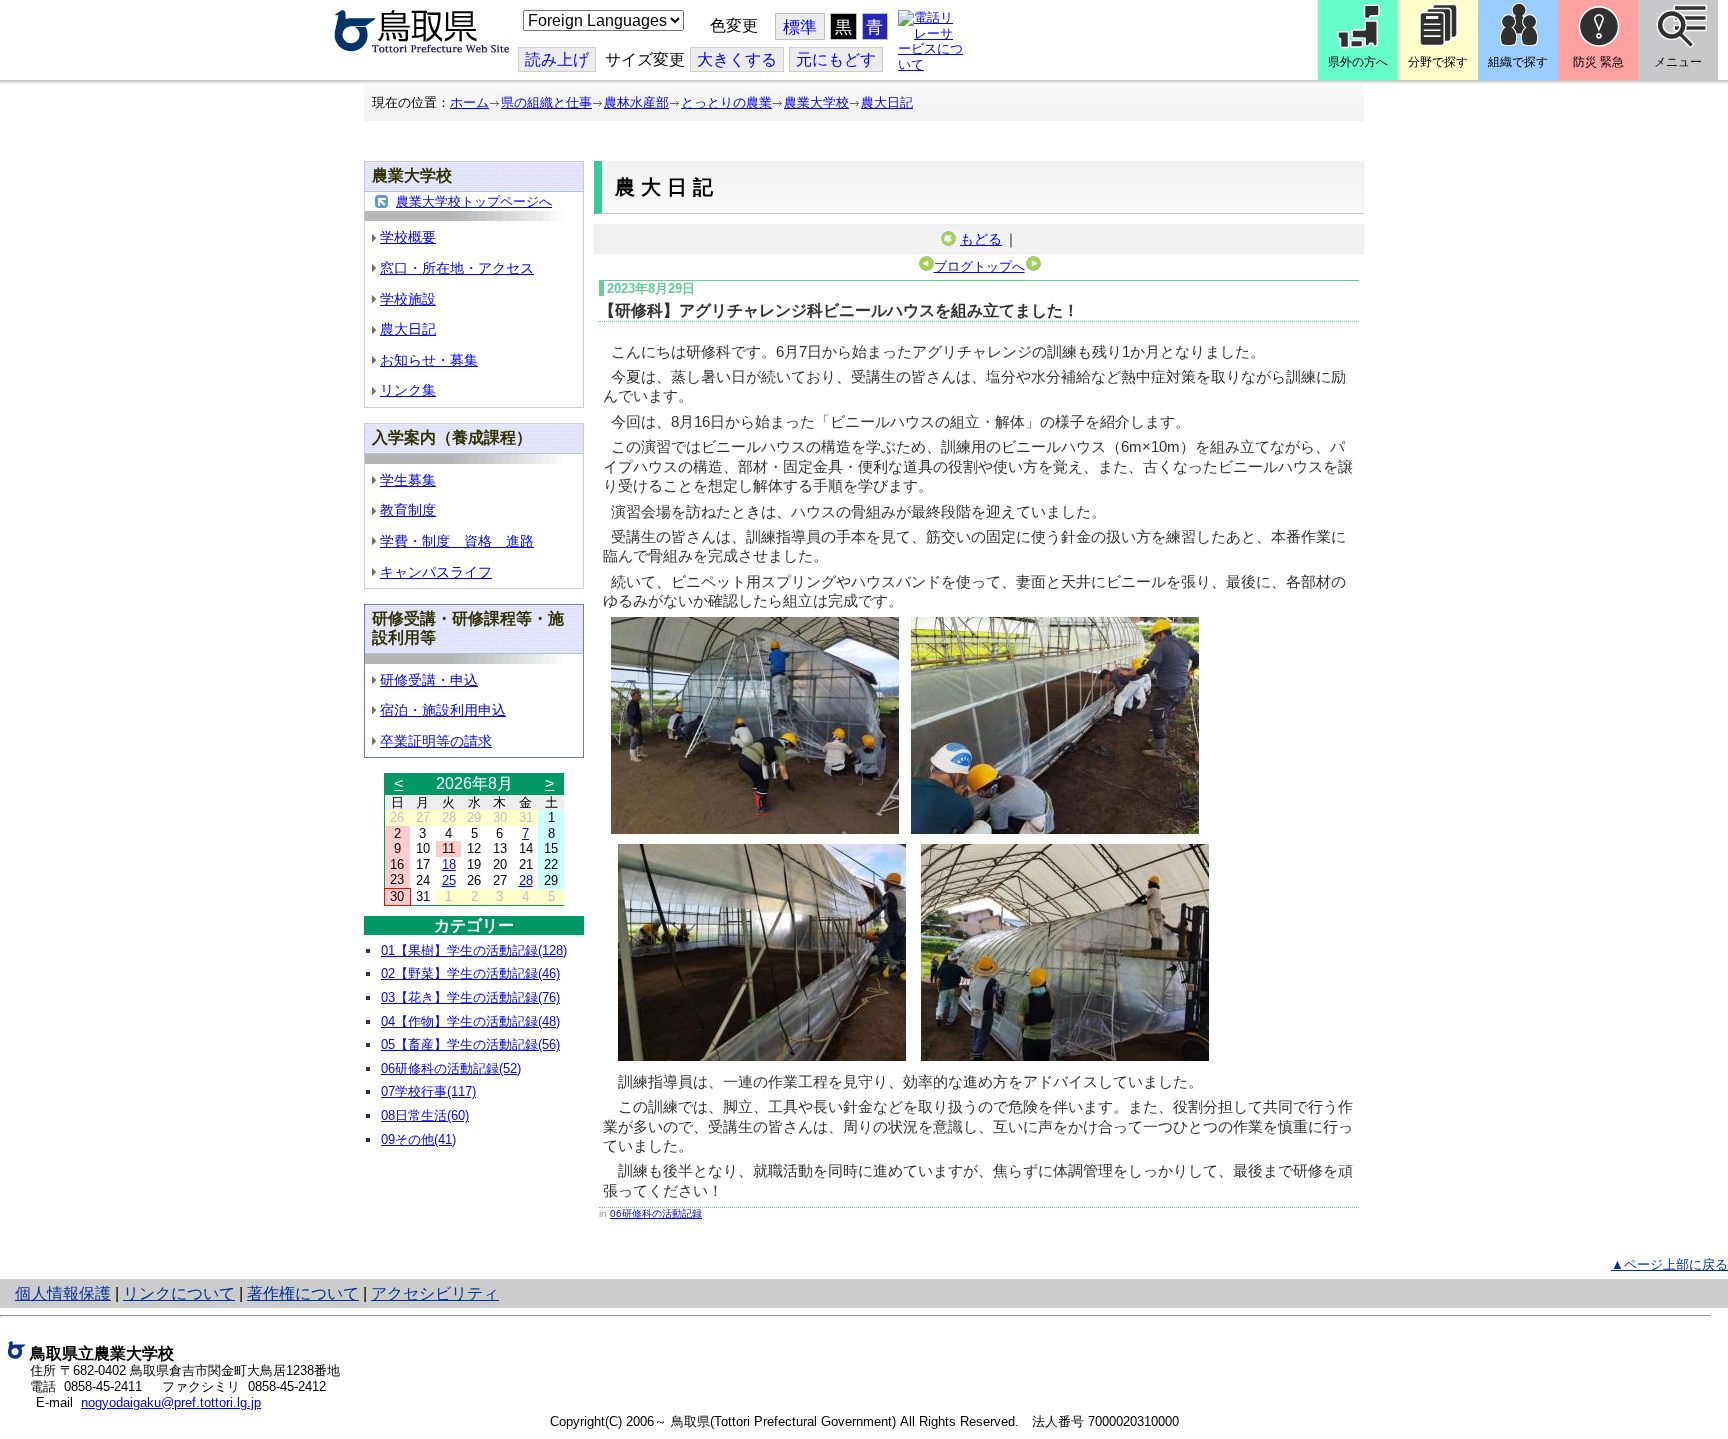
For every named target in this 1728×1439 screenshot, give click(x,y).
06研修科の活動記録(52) (451, 1068)
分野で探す (1438, 62)
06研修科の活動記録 (656, 1213)
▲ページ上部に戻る (1669, 1264)
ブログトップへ (979, 266)
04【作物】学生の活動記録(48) (470, 1021)
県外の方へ (1358, 62)
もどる (981, 239)
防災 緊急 (1598, 62)
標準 (800, 27)
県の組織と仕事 (546, 102)
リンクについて (179, 1293)
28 (526, 880)
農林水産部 (636, 102)
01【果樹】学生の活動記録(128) (474, 950)
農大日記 (887, 102)
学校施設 (408, 299)
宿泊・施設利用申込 (443, 710)
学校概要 (408, 237)
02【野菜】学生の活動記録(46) (470, 973)
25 (449, 880)
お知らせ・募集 (429, 360)
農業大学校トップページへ (474, 201)
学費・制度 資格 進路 (457, 541)
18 (449, 864)
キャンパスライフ (436, 572)
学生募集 (408, 480)
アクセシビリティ (435, 1293)
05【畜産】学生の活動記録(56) (470, 1044)
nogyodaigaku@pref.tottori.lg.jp (171, 1402)
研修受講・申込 (429, 680)
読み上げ (557, 59)
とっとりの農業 (726, 102)
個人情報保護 (63, 1293)
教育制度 (408, 510)
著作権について (303, 1293)
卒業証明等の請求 (436, 741)
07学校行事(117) (428, 1091)
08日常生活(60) (425, 1115)
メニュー (1678, 62)
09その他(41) (418, 1139)
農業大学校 (816, 102)
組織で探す (1518, 62)
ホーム (469, 102)
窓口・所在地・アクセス (457, 268)
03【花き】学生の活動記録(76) (470, 997)
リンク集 (408, 390)
